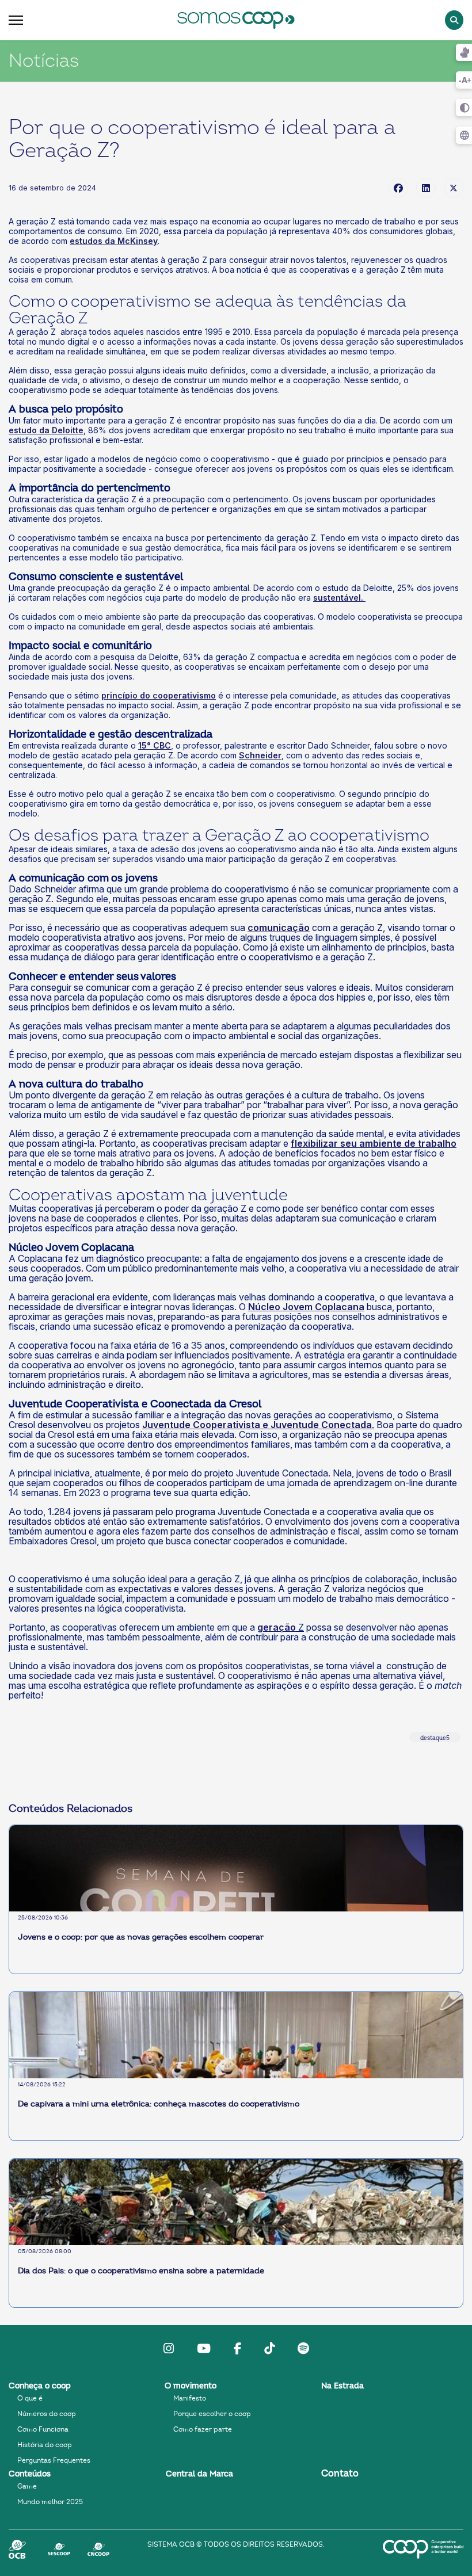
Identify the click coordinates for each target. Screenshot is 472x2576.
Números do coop (47, 2414)
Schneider (260, 755)
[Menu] (16, 20)
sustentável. (338, 598)
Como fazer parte (203, 2429)
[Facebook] (398, 188)
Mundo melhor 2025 (50, 2502)
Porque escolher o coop (212, 2414)
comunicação (279, 928)
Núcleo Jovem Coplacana (306, 1307)
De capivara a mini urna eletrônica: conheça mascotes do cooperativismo (159, 2104)
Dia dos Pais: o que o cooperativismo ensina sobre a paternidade (141, 2271)
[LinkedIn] (426, 188)
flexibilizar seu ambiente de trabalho (374, 1143)
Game (27, 2486)
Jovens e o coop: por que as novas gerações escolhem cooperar (141, 1937)
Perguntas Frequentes (54, 2460)
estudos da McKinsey (114, 241)
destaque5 (435, 1738)
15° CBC (155, 745)
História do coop (45, 2445)
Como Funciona (43, 2429)
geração (277, 1627)
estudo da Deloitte (46, 430)
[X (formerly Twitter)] (454, 188)
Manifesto (190, 2398)
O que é (30, 2398)
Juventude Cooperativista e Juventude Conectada (257, 1425)
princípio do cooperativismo (159, 695)
